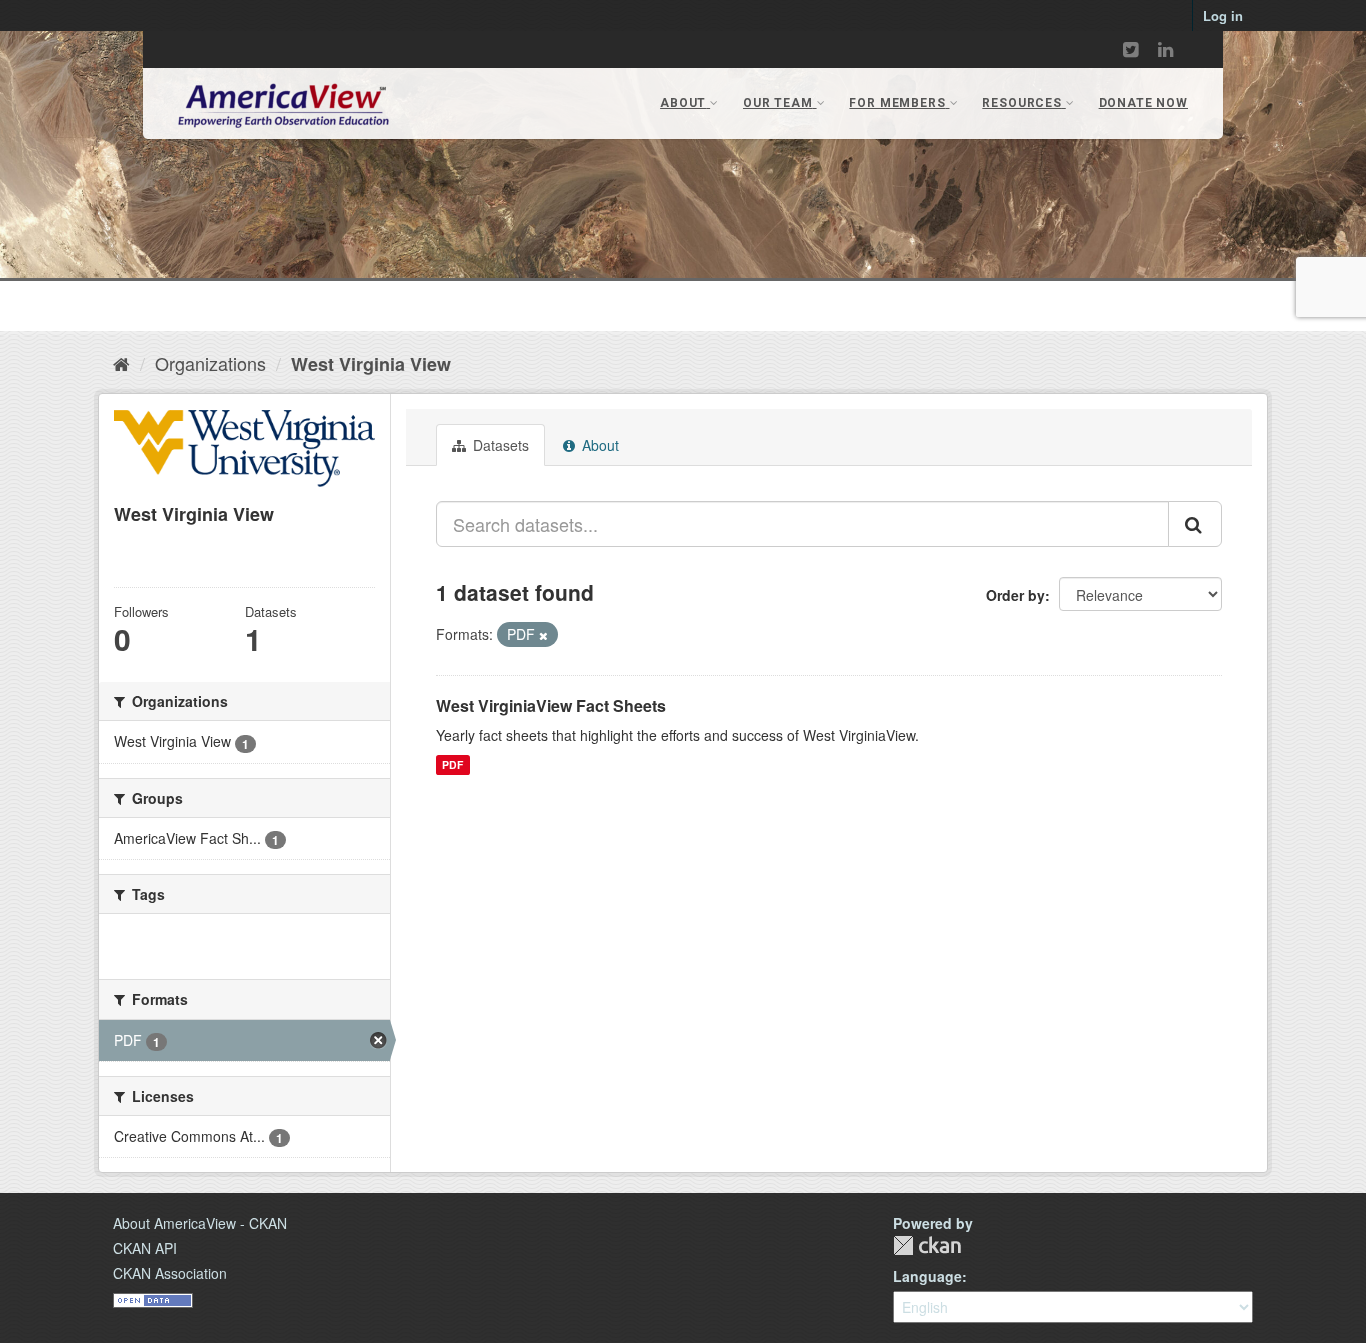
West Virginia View (371, 364)
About (598, 445)
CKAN (927, 1245)
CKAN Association (170, 1273)
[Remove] (543, 635)
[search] (1195, 524)
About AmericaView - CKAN (200, 1223)
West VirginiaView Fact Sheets (551, 705)
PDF (452, 764)
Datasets (499, 445)
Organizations (210, 363)
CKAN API (145, 1248)
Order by (1015, 595)
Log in (1223, 15)
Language (927, 1276)
